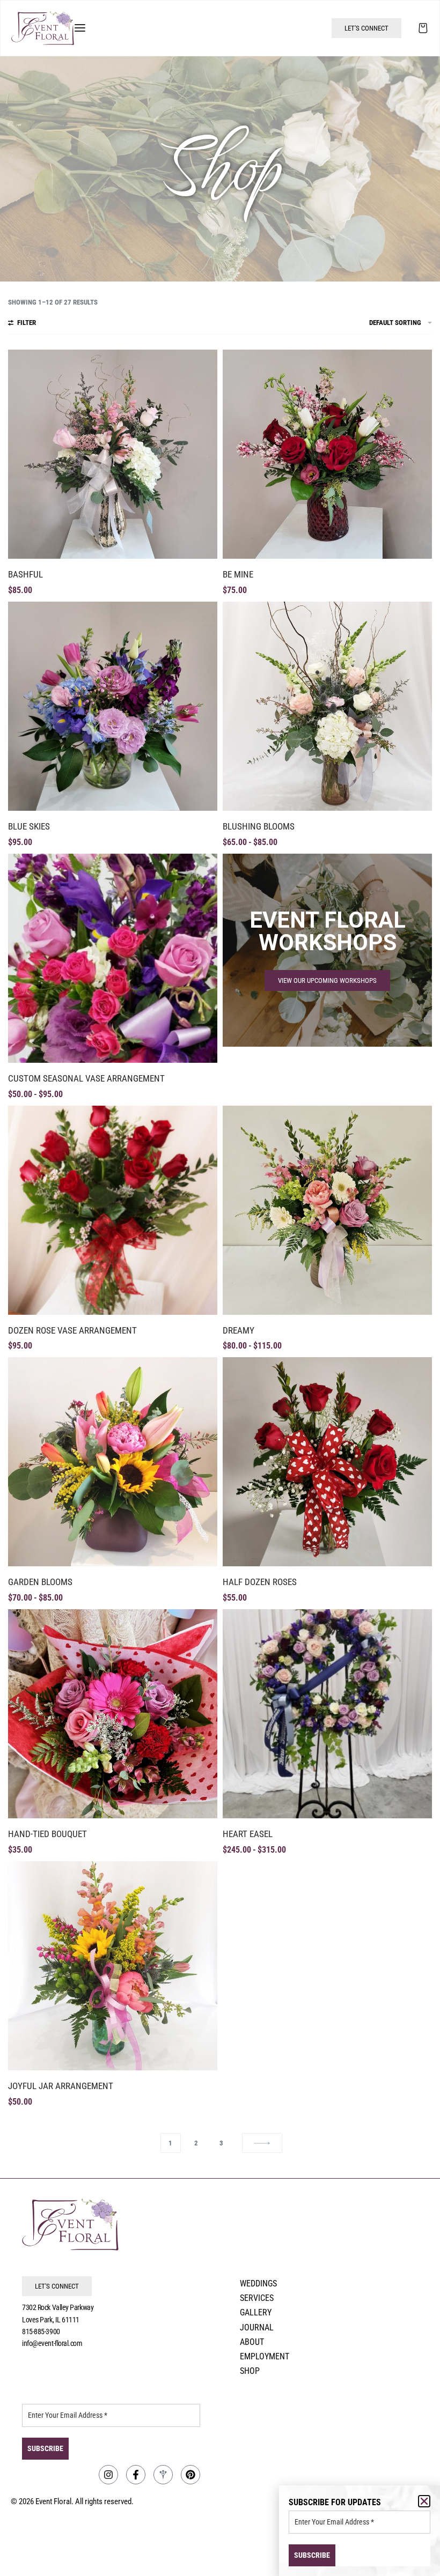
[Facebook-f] (136, 2475)
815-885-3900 (41, 2331)
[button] (424, 2501)
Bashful (25, 574)
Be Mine (238, 574)
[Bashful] (113, 454)
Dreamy (239, 1330)
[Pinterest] (190, 2475)
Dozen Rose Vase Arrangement (72, 1330)
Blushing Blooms (259, 826)
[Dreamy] (327, 1210)
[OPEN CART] (423, 28)
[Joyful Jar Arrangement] (113, 1966)
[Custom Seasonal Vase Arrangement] (113, 958)
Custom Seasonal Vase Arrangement (86, 1078)
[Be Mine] (327, 454)
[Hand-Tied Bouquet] (113, 1714)
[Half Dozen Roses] (327, 1462)
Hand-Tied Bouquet (47, 1834)
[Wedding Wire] (163, 2475)
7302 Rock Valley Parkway (58, 2307)
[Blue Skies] (113, 706)
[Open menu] (80, 28)
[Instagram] (108, 2475)
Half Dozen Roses (260, 1582)
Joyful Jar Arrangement (61, 2086)
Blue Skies (29, 826)
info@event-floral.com (52, 2343)
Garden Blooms (40, 1582)
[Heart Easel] (327, 1714)
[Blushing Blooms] (327, 706)
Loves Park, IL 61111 (51, 2320)
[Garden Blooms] (113, 1462)
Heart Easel (248, 1834)
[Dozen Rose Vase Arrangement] (113, 1210)
